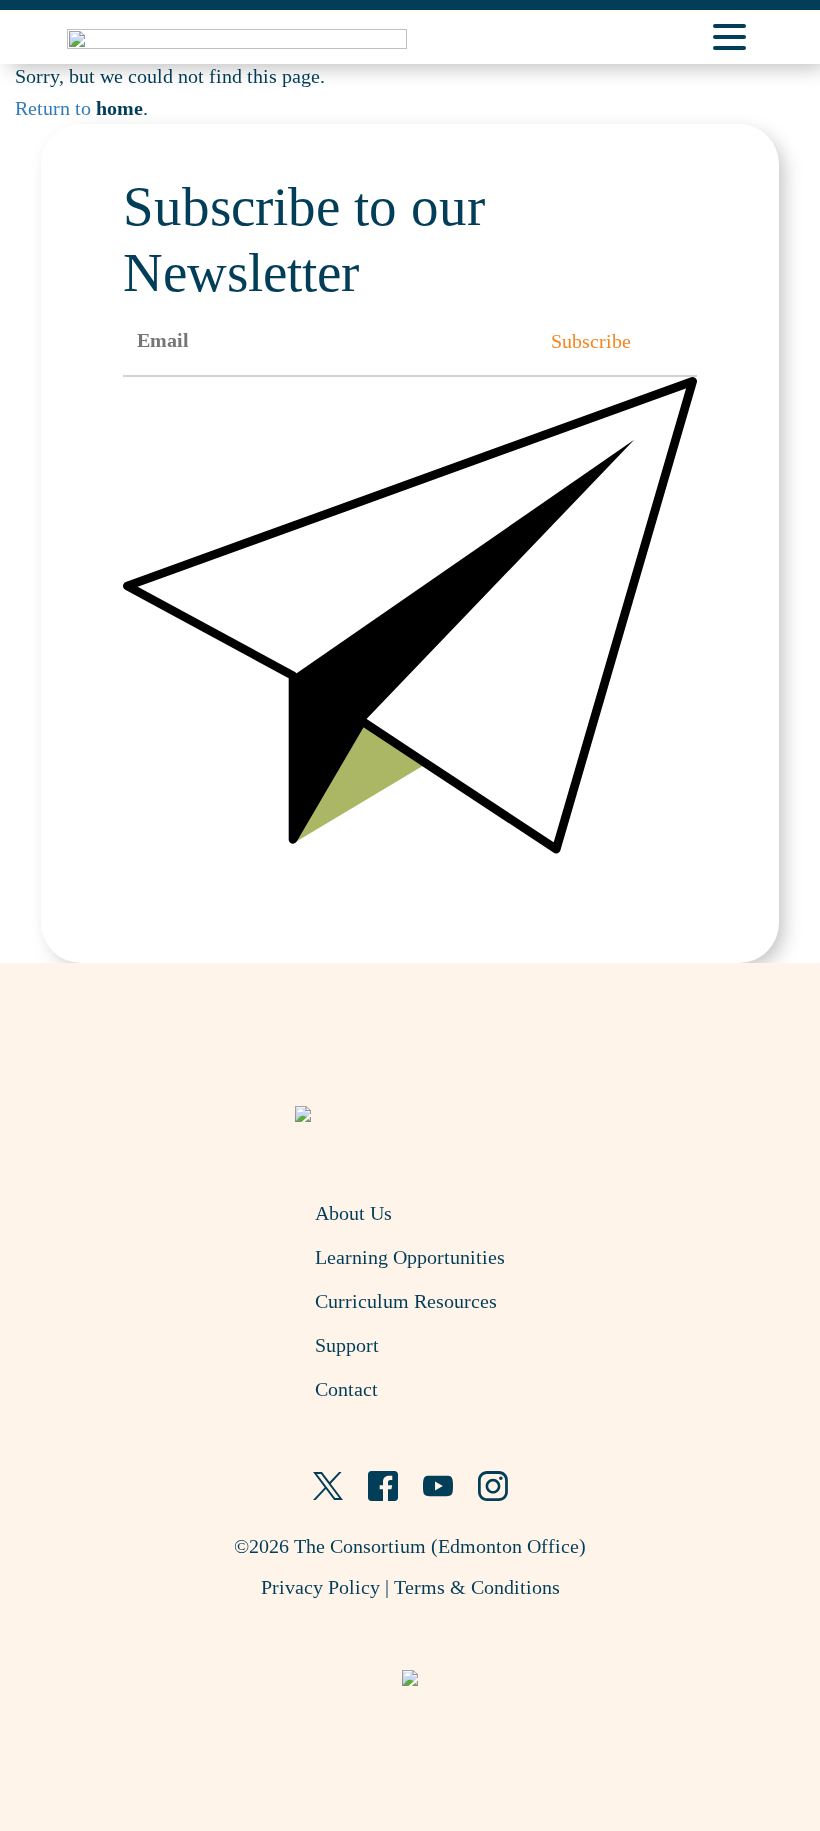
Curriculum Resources (406, 1301)
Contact (346, 1389)
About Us (353, 1213)
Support (347, 1345)
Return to (79, 108)
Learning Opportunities (410, 1257)
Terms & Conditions (477, 1587)
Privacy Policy (320, 1587)
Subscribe (591, 341)
